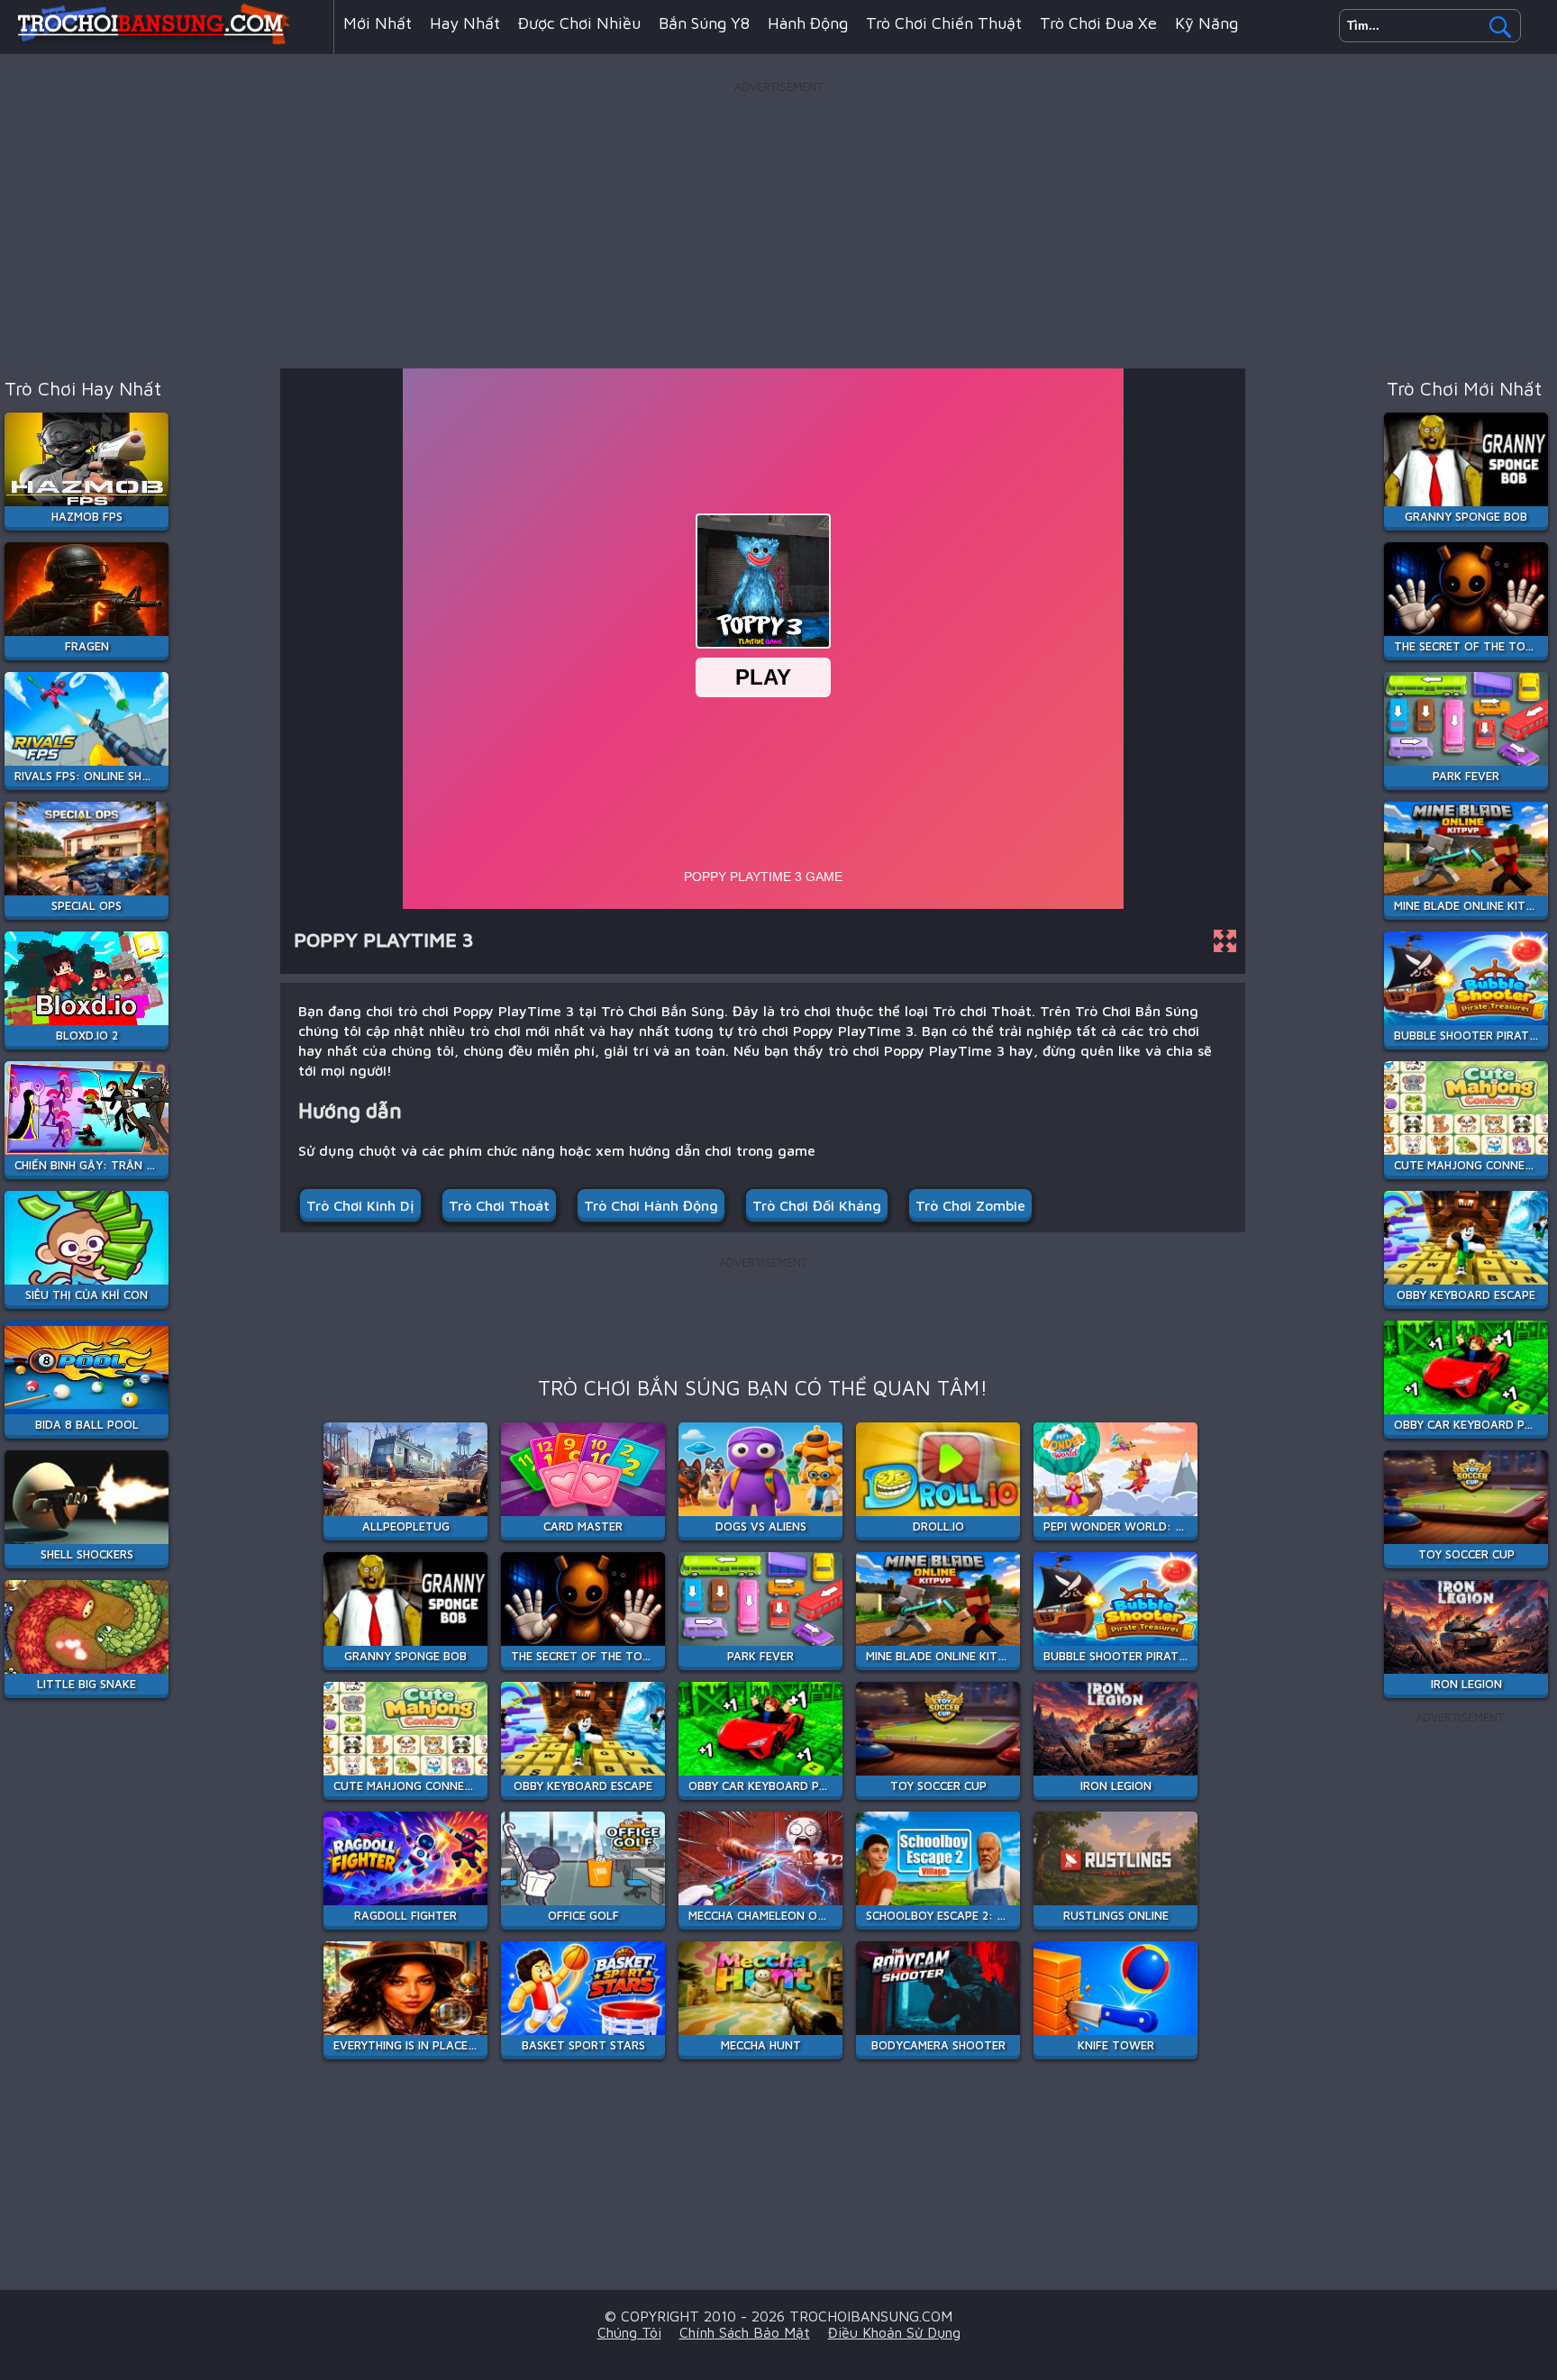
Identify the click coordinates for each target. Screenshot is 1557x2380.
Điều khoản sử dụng (894, 2332)
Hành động (808, 23)
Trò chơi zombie (970, 1205)
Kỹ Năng (1206, 23)
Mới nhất (378, 23)
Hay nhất (465, 23)
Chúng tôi (629, 2332)
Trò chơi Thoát (499, 1205)
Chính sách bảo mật (745, 2332)
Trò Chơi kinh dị (360, 1205)
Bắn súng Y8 (704, 23)
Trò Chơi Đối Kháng (817, 1205)
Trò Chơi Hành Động (651, 1205)
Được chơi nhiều (579, 23)
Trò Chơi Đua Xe (1098, 23)
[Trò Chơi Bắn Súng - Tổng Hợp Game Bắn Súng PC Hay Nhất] (167, 40)
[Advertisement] (778, 224)
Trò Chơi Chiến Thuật (944, 23)
